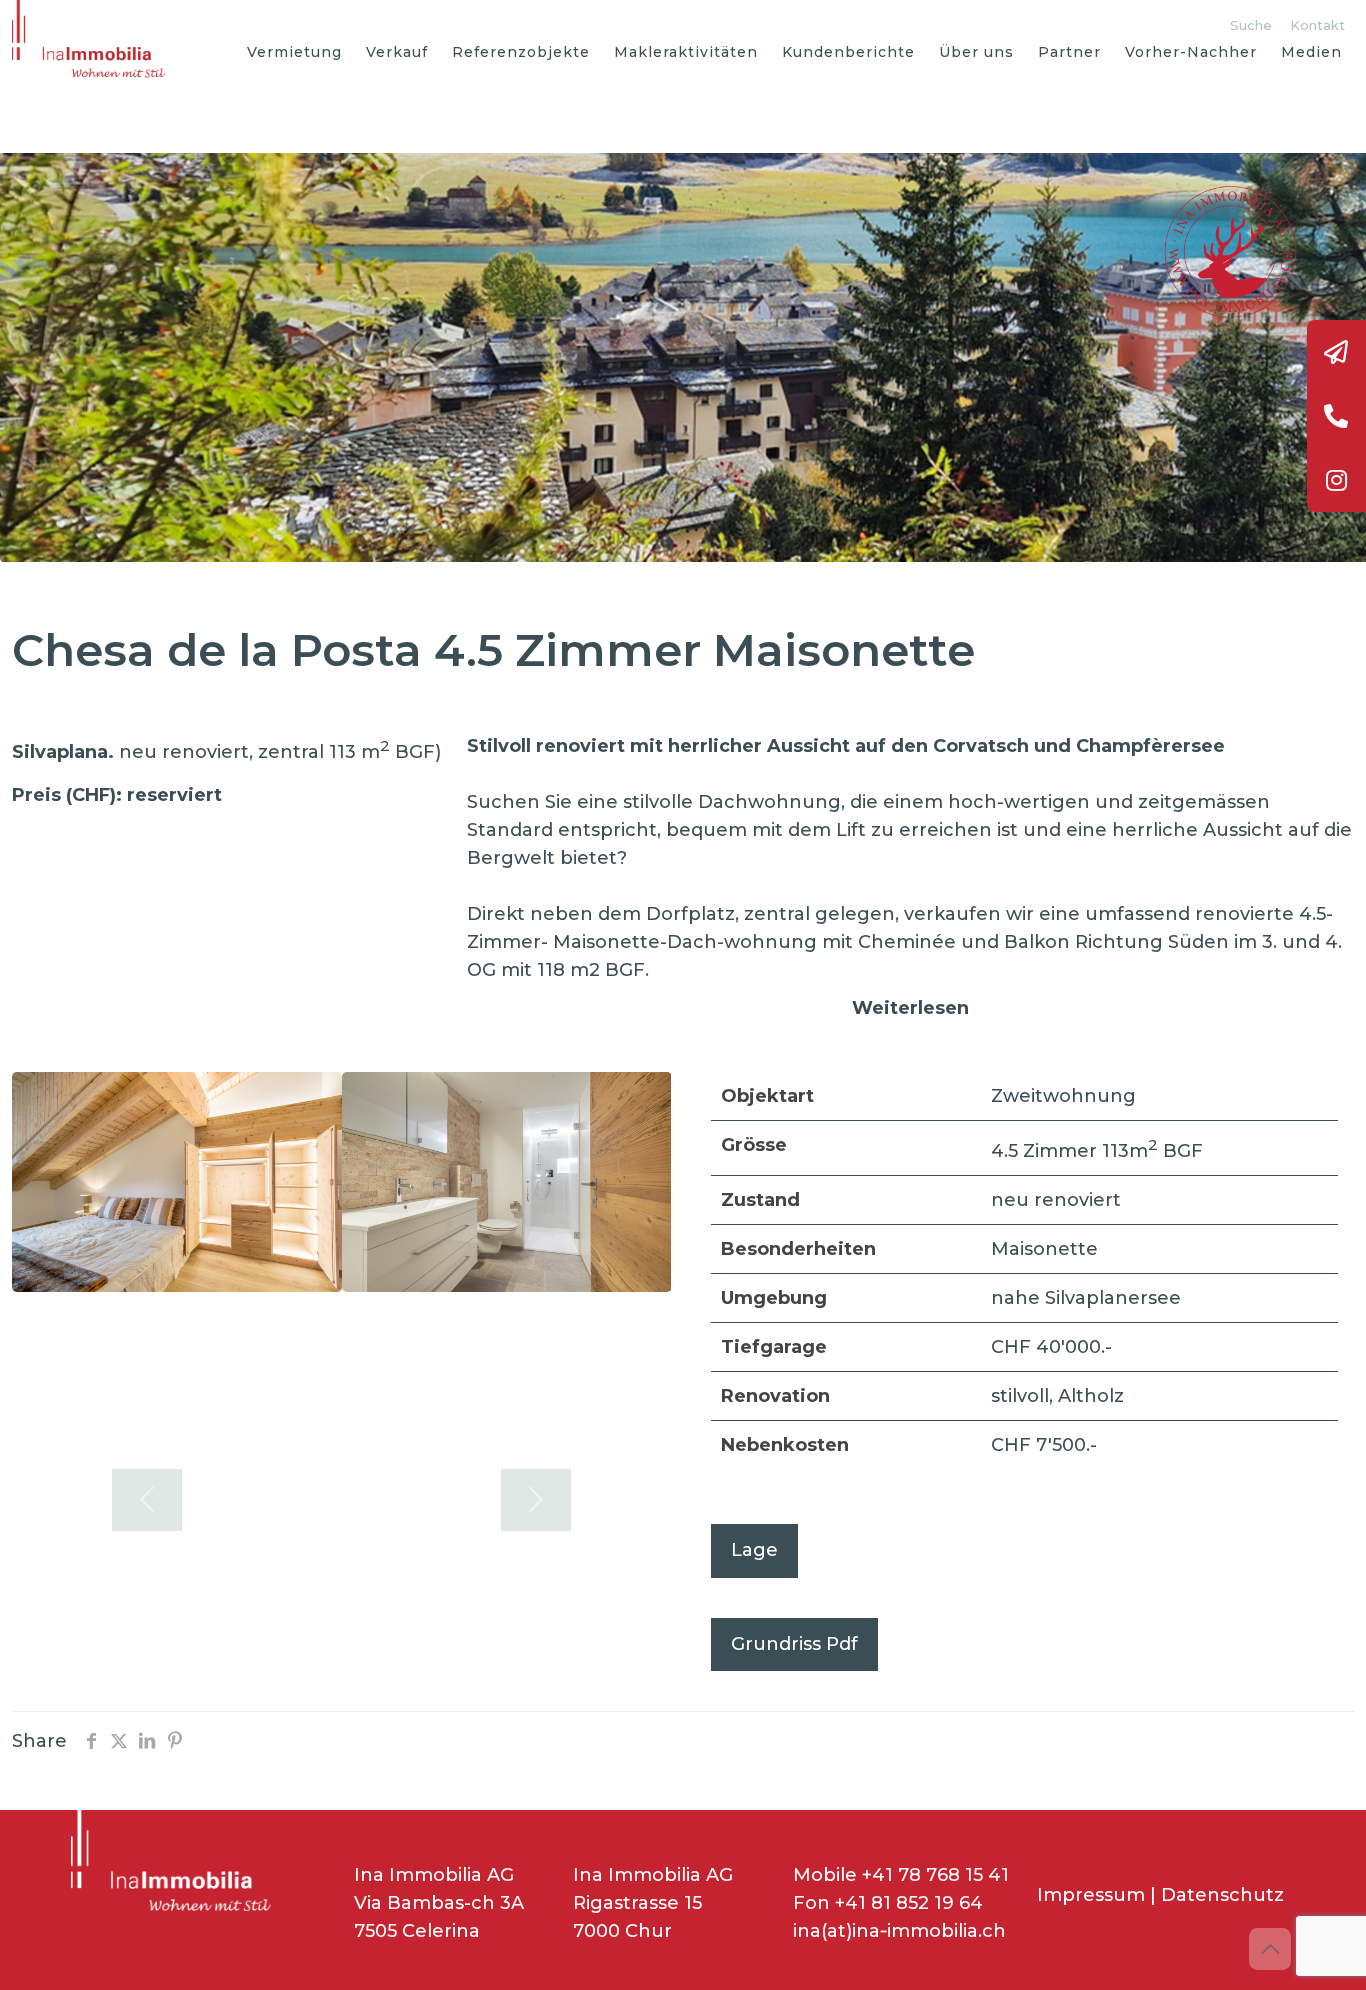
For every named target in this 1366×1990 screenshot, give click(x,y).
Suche (1251, 25)
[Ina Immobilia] (93, 40)
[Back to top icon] (1270, 1949)
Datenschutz (1222, 1895)
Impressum (1091, 1895)
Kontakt (1317, 25)
